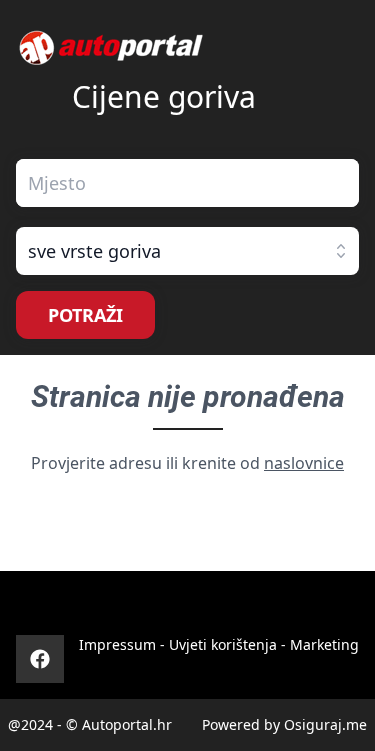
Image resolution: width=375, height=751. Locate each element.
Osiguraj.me (325, 724)
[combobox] (187, 183)
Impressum (117, 644)
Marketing (324, 644)
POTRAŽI (85, 315)
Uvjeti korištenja (223, 644)
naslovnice (304, 463)
